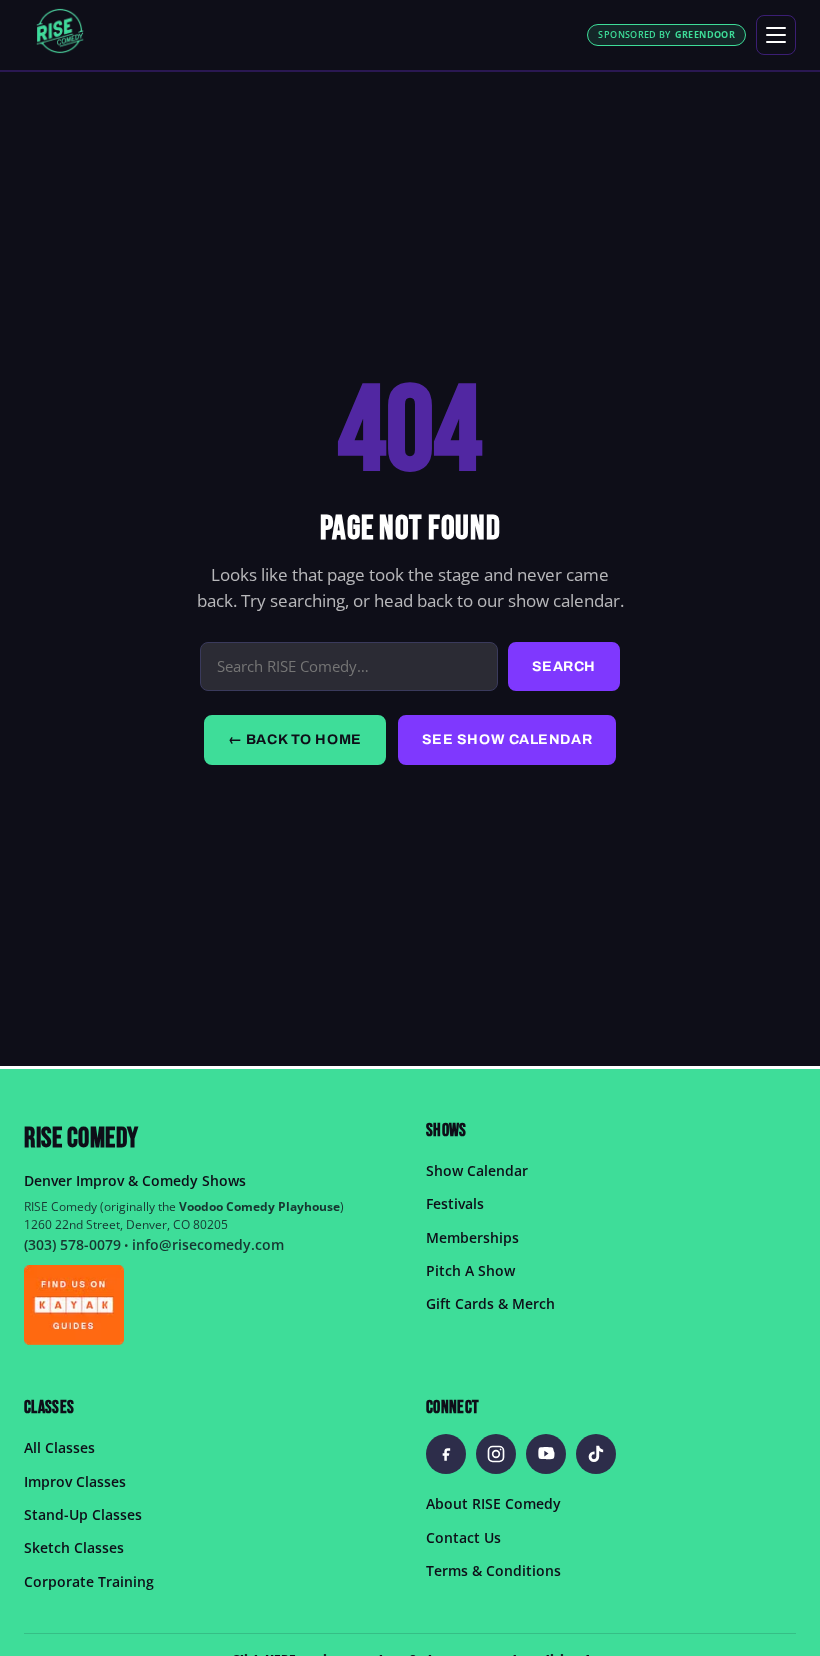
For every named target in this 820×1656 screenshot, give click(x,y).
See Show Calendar (507, 739)
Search (564, 666)
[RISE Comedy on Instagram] (496, 1454)
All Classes (59, 1447)
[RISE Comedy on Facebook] (446, 1454)
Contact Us (463, 1536)
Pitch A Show (470, 1270)
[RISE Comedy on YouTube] (546, 1454)
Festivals (455, 1203)
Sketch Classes (74, 1547)
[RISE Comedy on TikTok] (596, 1454)
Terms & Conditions (493, 1570)
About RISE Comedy (493, 1503)
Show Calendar (477, 1169)
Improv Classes (75, 1480)
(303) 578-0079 (72, 1244)
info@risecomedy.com (208, 1244)
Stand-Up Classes (83, 1514)
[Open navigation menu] (776, 35)
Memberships (472, 1236)
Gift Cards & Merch (490, 1303)
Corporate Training (89, 1580)
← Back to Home (295, 739)
